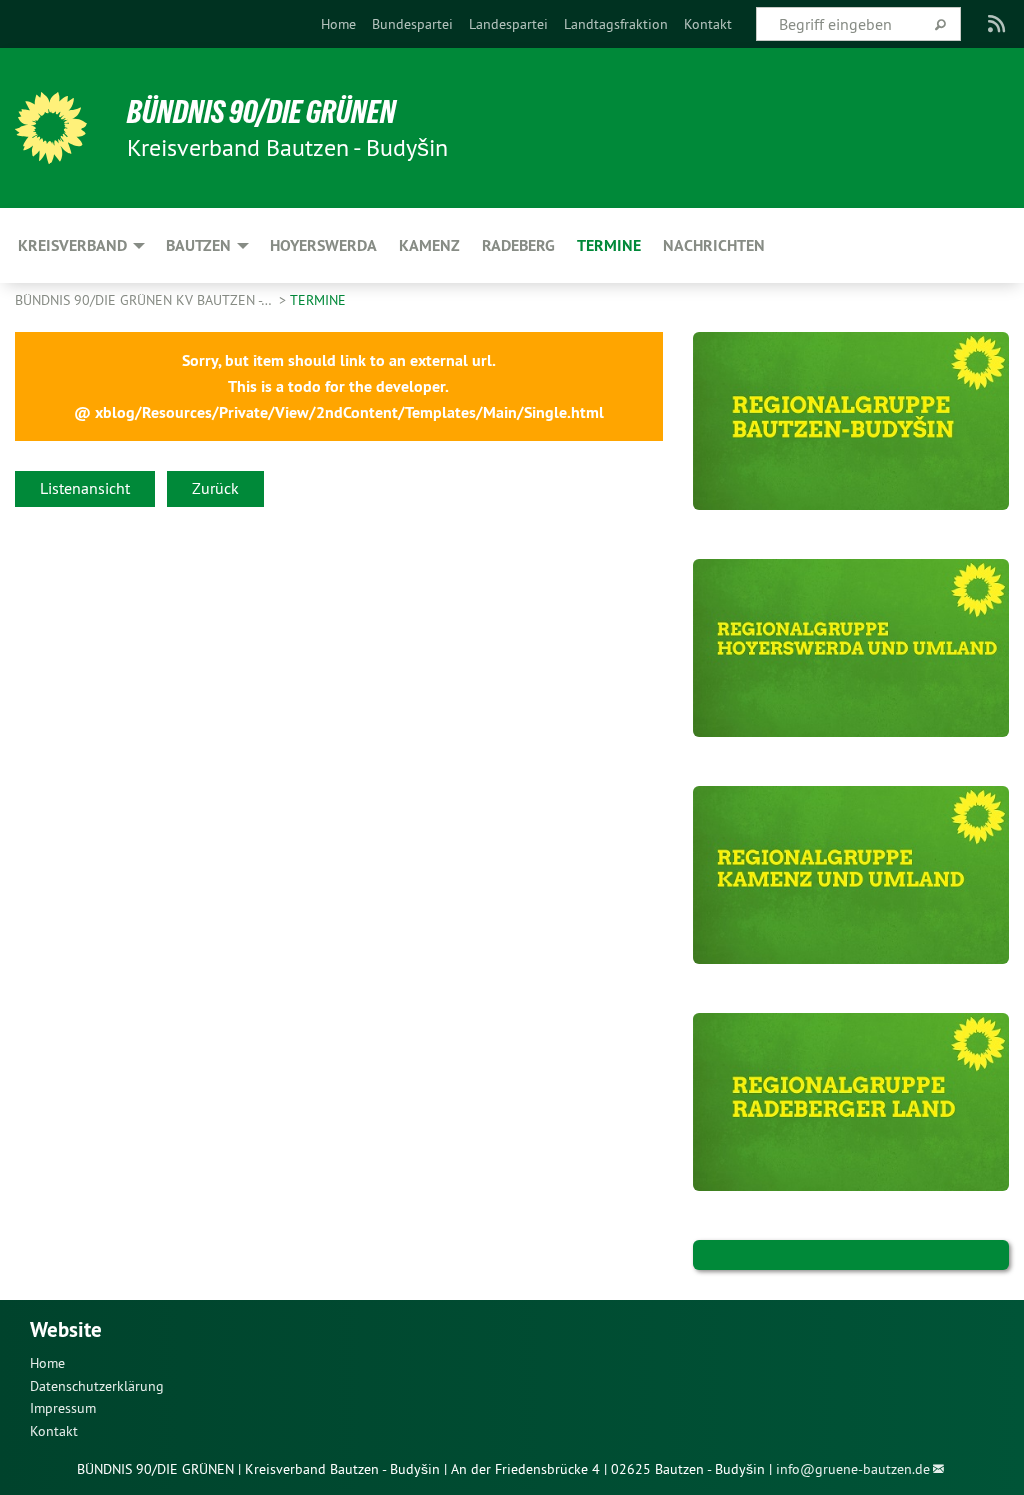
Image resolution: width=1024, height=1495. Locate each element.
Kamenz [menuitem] (429, 245)
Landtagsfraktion (616, 24)
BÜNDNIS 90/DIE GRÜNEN (261, 112)
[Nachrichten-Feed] (997, 24)
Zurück (215, 488)
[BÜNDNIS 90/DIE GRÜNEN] (51, 128)
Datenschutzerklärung (97, 1386)
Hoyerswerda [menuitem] (323, 245)
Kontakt (708, 24)
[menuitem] (338, 24)
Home (338, 24)
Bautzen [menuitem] (198, 245)
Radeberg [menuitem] (518, 245)
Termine (318, 300)
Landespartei (508, 24)
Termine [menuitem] (609, 245)
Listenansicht (85, 488)
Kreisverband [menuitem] (72, 245)
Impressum (63, 1408)
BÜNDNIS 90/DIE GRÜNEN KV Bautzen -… (145, 300)
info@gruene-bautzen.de (853, 1469)
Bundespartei (412, 24)
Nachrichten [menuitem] (714, 245)
